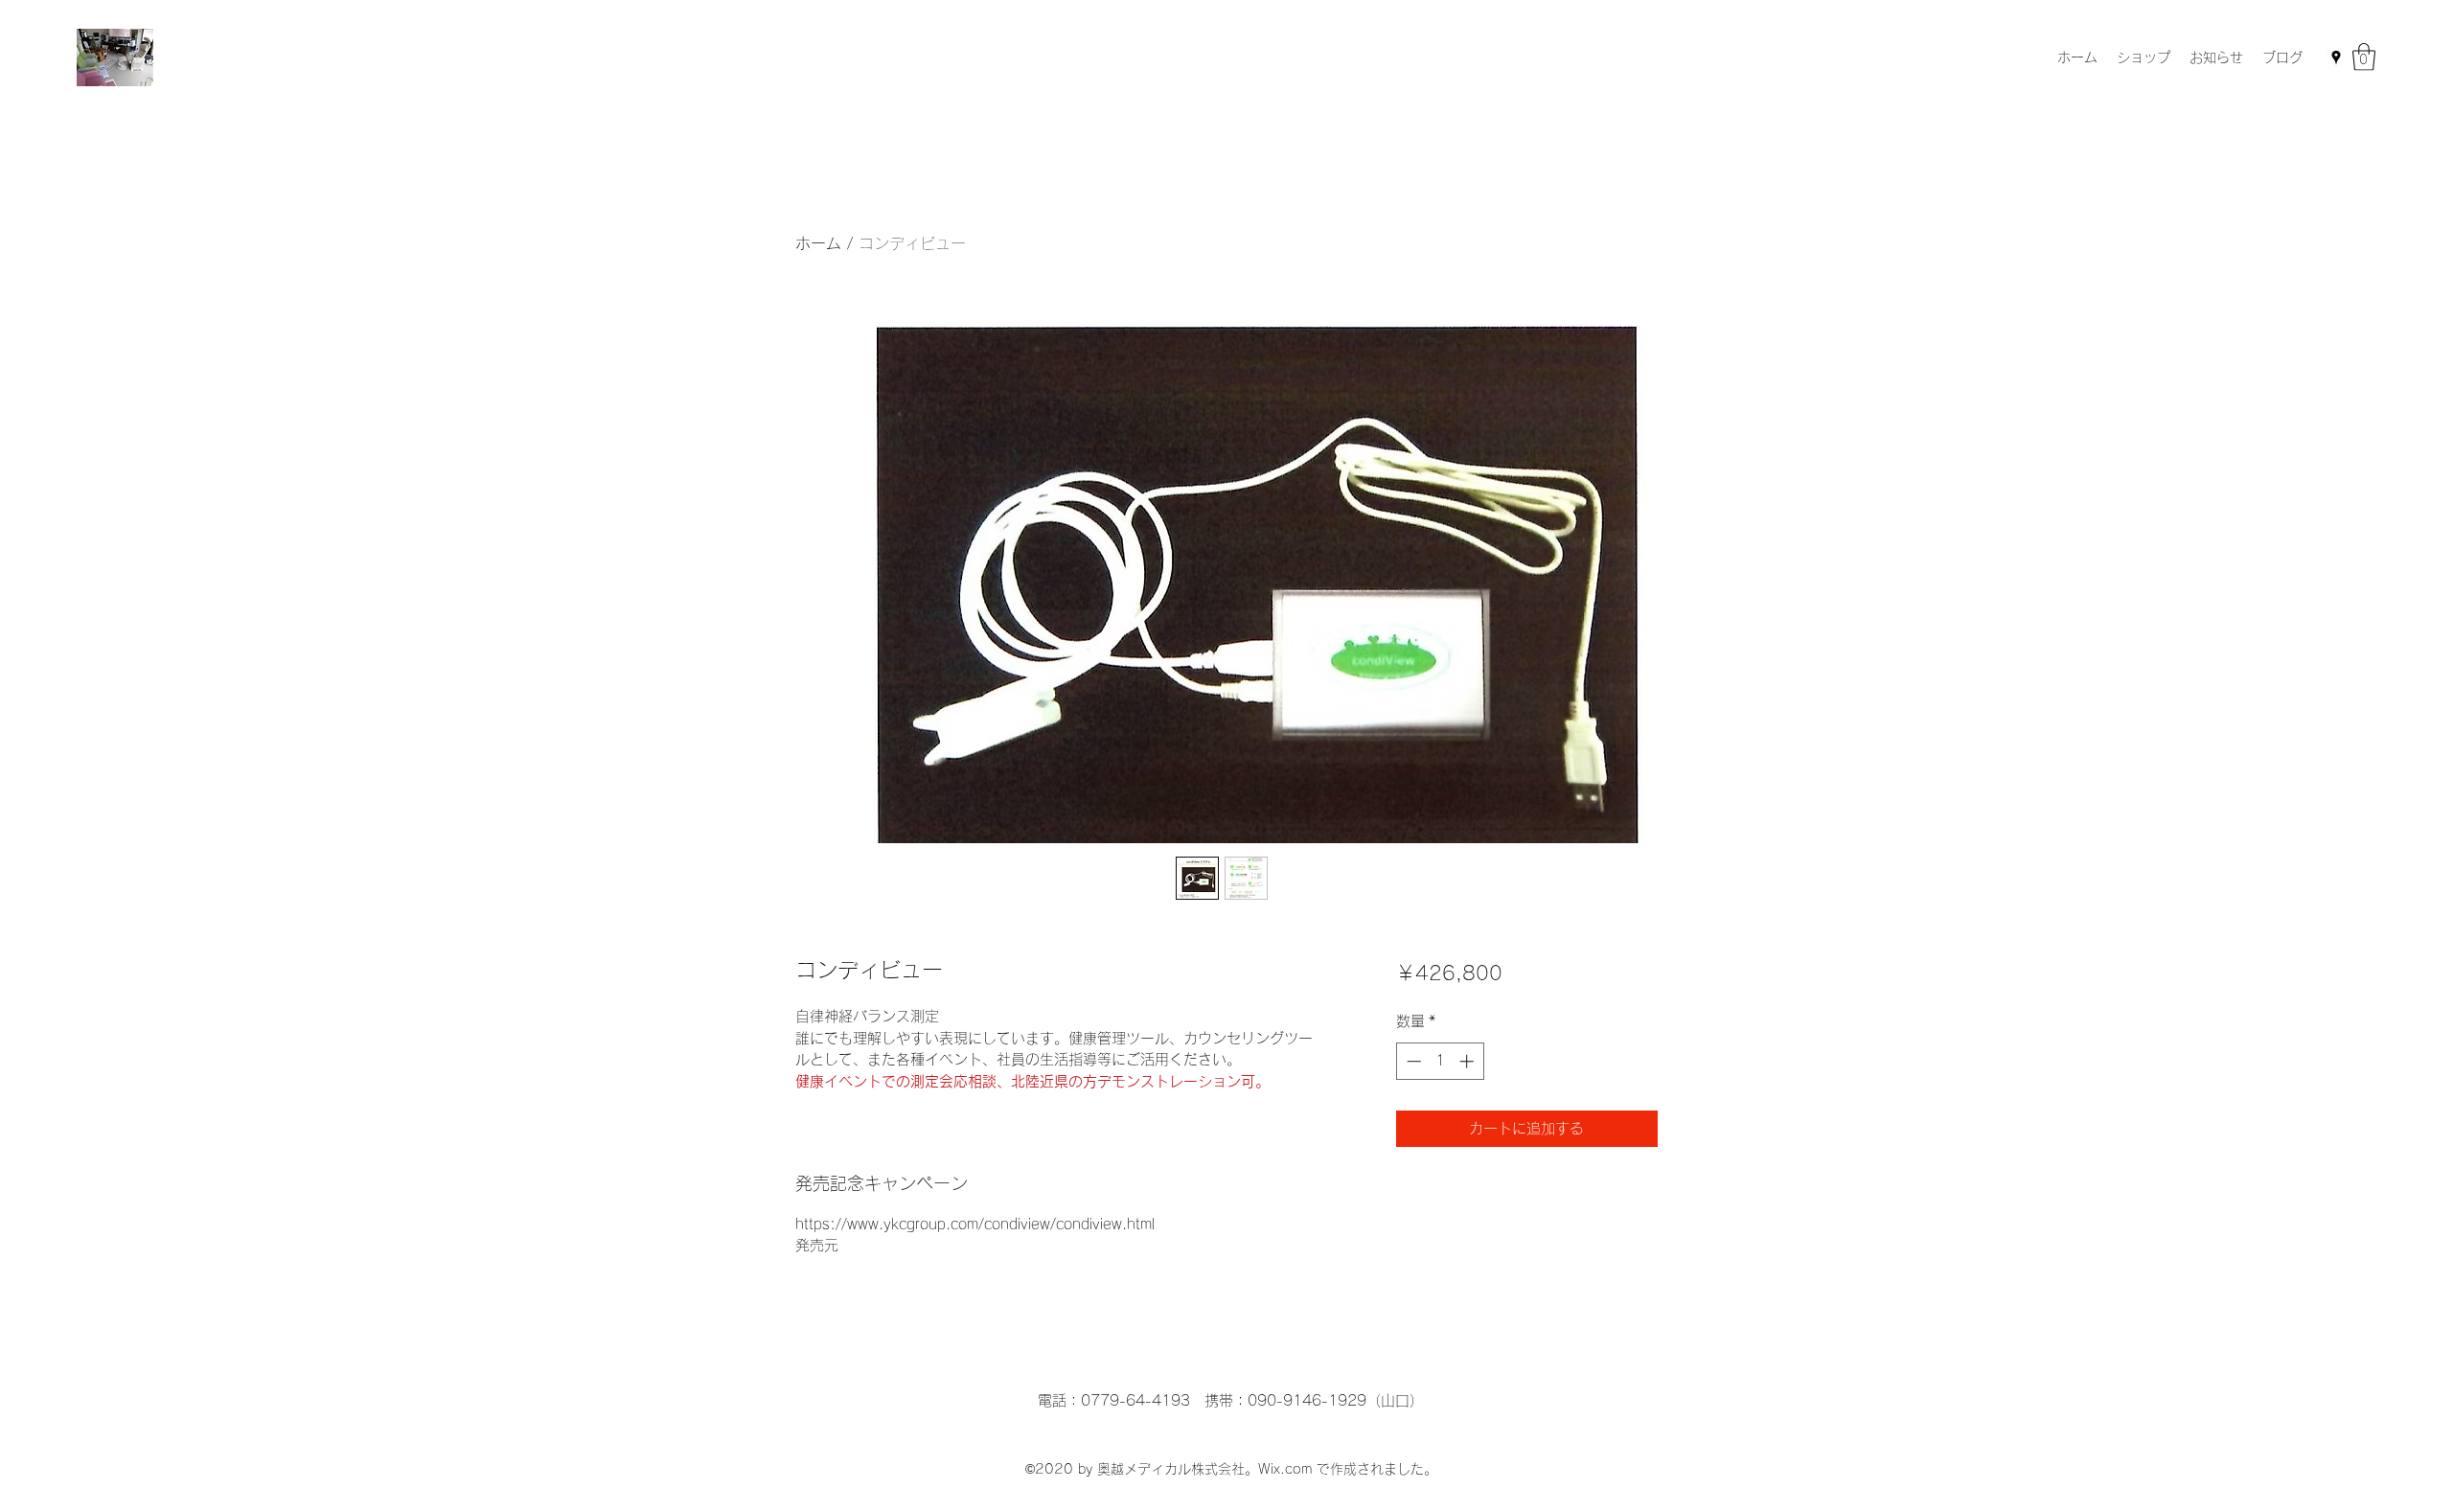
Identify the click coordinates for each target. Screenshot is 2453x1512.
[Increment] (1468, 1061)
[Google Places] (2336, 57)
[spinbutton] (1440, 1061)
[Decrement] (1412, 1061)
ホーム (818, 243)
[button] (2364, 57)
